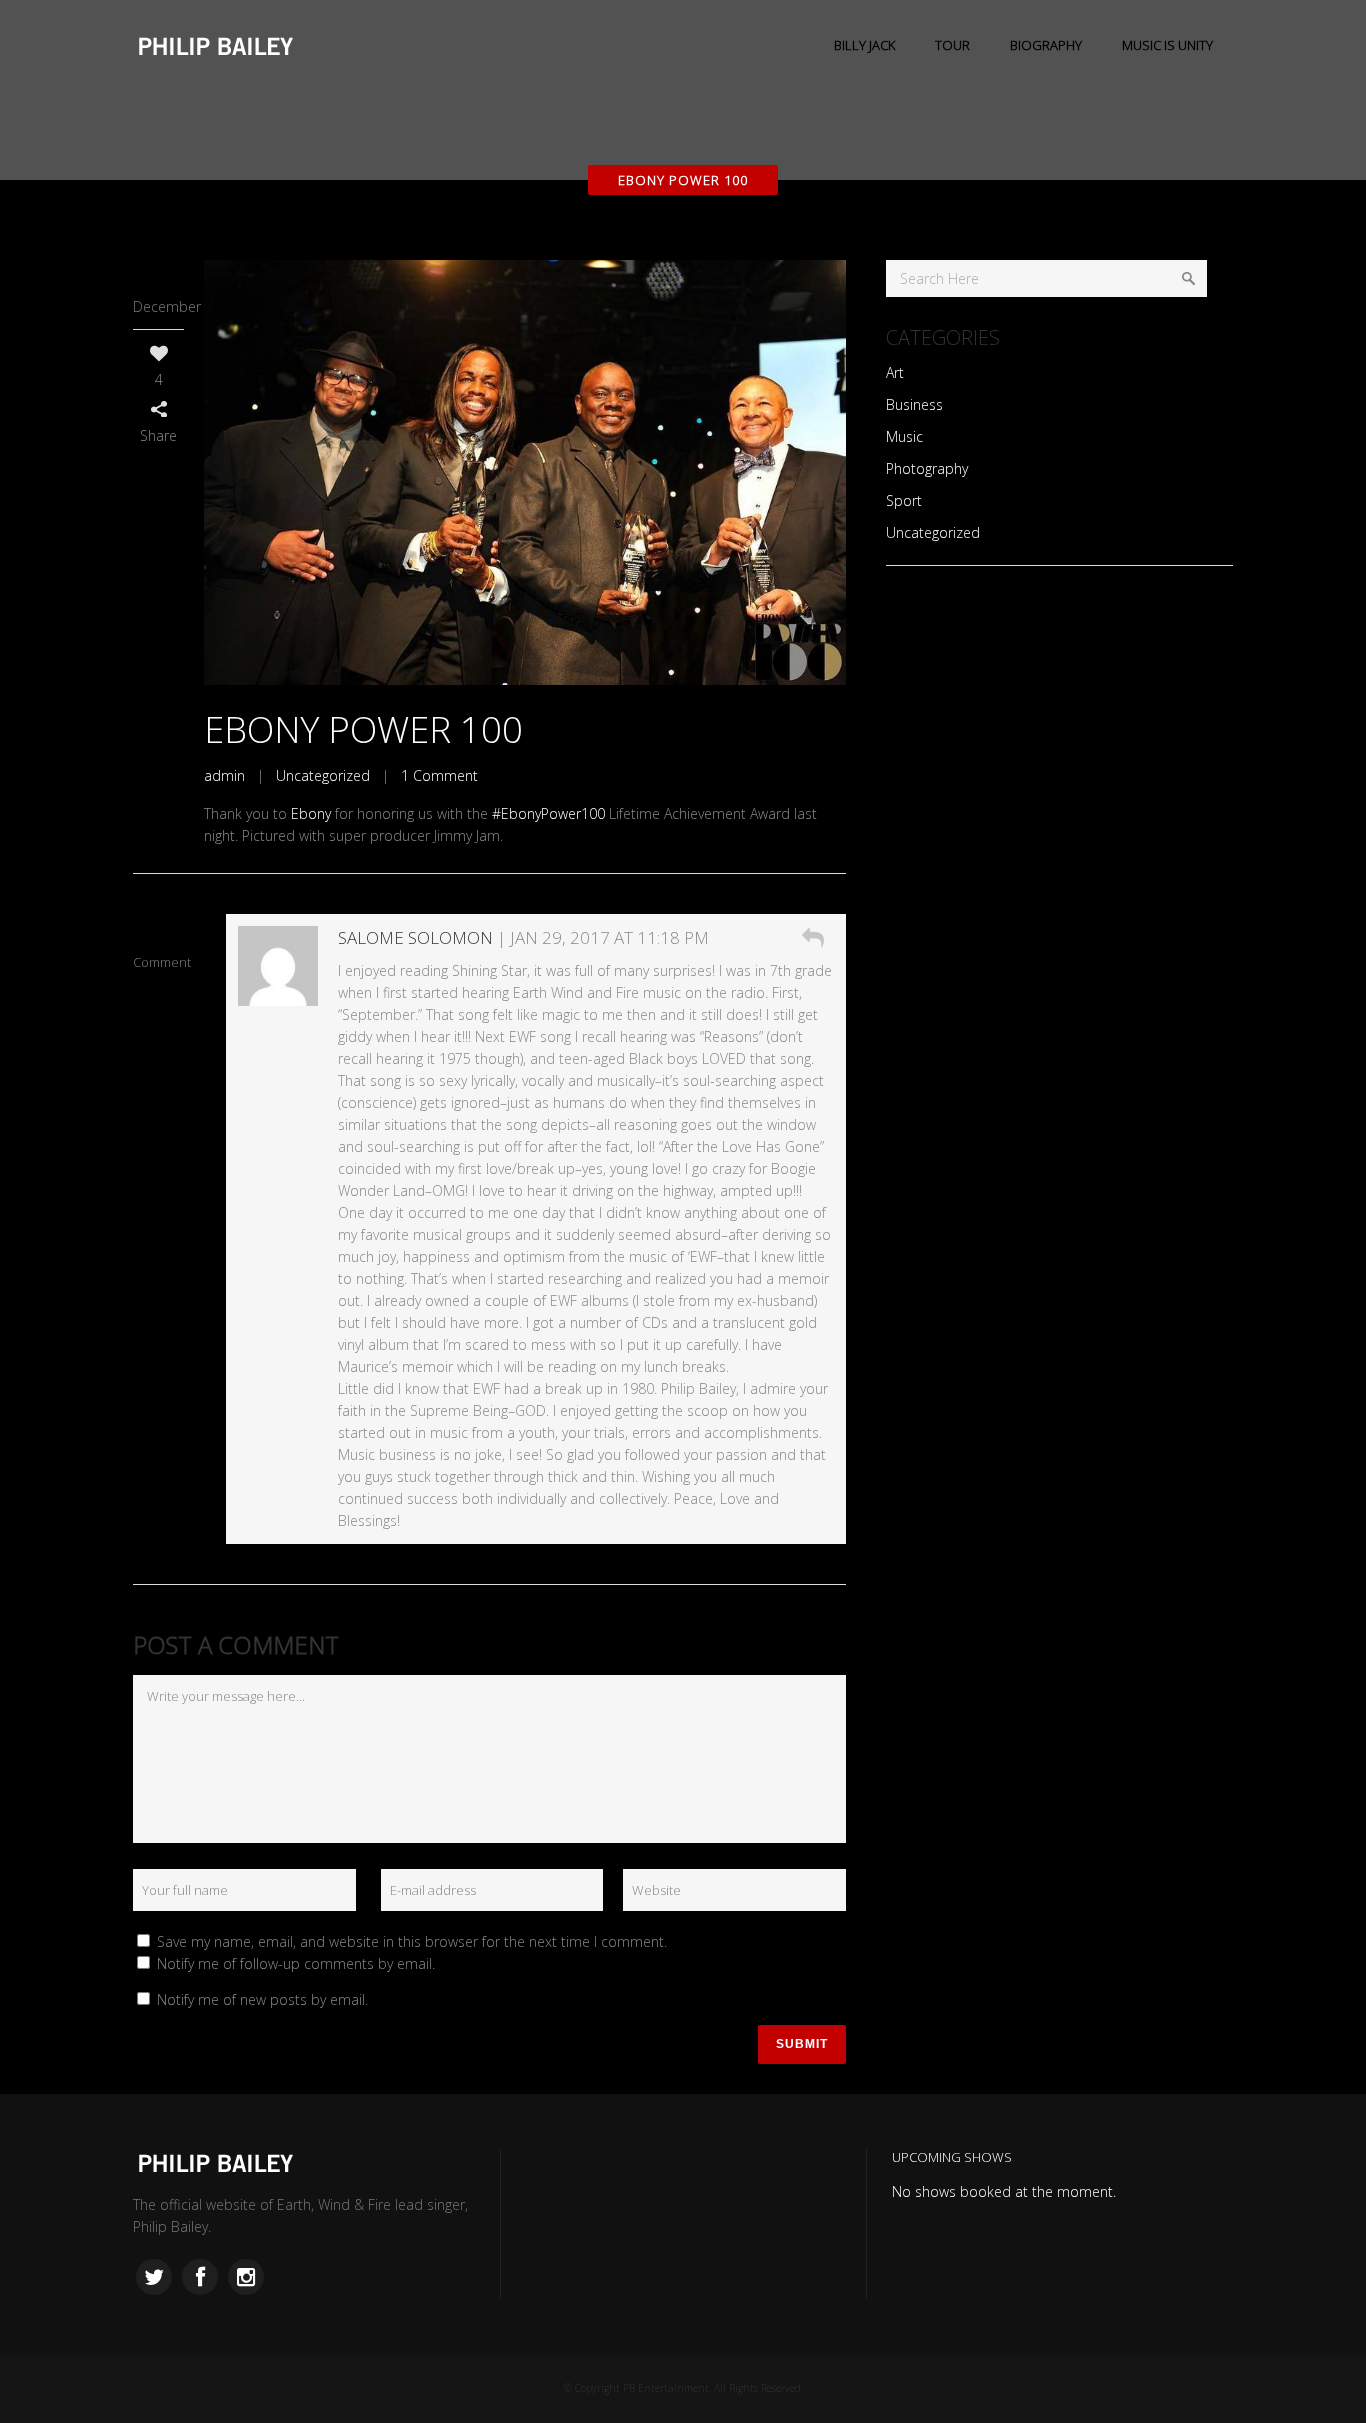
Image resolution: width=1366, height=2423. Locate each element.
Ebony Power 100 (363, 729)
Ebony (311, 813)
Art (895, 372)
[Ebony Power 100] (525, 472)
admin (224, 775)
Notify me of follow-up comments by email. (296, 1963)
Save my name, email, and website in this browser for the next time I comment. (412, 1941)
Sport (904, 500)
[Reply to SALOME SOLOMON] (813, 938)
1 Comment (439, 775)
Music (904, 436)
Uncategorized (323, 775)
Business (914, 404)
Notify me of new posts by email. (262, 1999)
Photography (927, 468)
